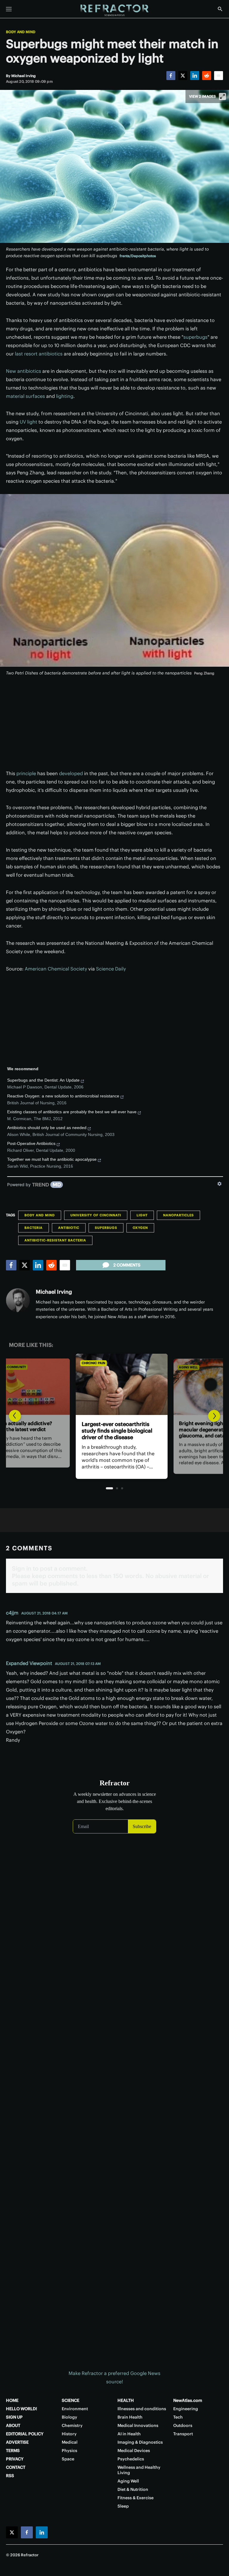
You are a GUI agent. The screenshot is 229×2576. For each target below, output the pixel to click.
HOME (12, 2400)
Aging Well (181, 1367)
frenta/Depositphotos (138, 256)
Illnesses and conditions (142, 2409)
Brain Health (130, 2417)
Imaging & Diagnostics (140, 2442)
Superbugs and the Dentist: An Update (43, 1080)
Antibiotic (69, 1228)
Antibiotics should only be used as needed (47, 1128)
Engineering (186, 2409)
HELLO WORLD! (21, 2409)
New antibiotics (24, 371)
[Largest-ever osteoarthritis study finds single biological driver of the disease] (114, 1384)
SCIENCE (71, 2400)
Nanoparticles (178, 1215)
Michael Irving (54, 1292)
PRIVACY (15, 2459)
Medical (70, 2442)
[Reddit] (207, 76)
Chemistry (72, 2425)
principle (26, 773)
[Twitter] (183, 76)
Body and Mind (21, 32)
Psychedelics (131, 2459)
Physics (69, 2451)
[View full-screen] (222, 96)
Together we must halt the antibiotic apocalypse (52, 1159)
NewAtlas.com (188, 2400)
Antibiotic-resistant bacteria (55, 1240)
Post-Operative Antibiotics (31, 1143)
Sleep (123, 2506)
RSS (10, 2476)
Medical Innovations (138, 2425)
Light (142, 1215)
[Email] (219, 76)
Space (68, 2459)
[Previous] (15, 1416)
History (69, 2434)
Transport (183, 2434)
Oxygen (140, 1228)
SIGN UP (14, 2417)
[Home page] (114, 10)
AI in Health (129, 2434)
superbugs (195, 337)
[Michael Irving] (18, 1300)
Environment (75, 2409)
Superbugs (106, 1228)
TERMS (13, 2451)
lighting (65, 396)
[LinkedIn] (195, 76)
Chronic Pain (86, 1363)
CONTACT (16, 2467)
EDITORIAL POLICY (25, 2434)
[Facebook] (171, 76)
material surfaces (25, 396)
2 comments (127, 1265)
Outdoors (183, 2425)
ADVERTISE (17, 2442)
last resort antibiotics (39, 354)
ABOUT (13, 2425)
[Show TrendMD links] (219, 1184)
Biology (69, 2417)
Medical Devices (134, 2451)
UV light (28, 422)
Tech (178, 2417)
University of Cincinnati (96, 1215)
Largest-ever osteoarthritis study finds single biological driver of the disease (110, 1431)
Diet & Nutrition (133, 2489)
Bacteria (34, 1228)
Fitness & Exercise (136, 2498)
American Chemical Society (56, 969)
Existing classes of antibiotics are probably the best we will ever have (72, 1112)
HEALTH (126, 2400)
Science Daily (111, 969)
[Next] (214, 1416)
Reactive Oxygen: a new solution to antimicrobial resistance (63, 1096)
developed (71, 773)
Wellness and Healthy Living (139, 2470)
